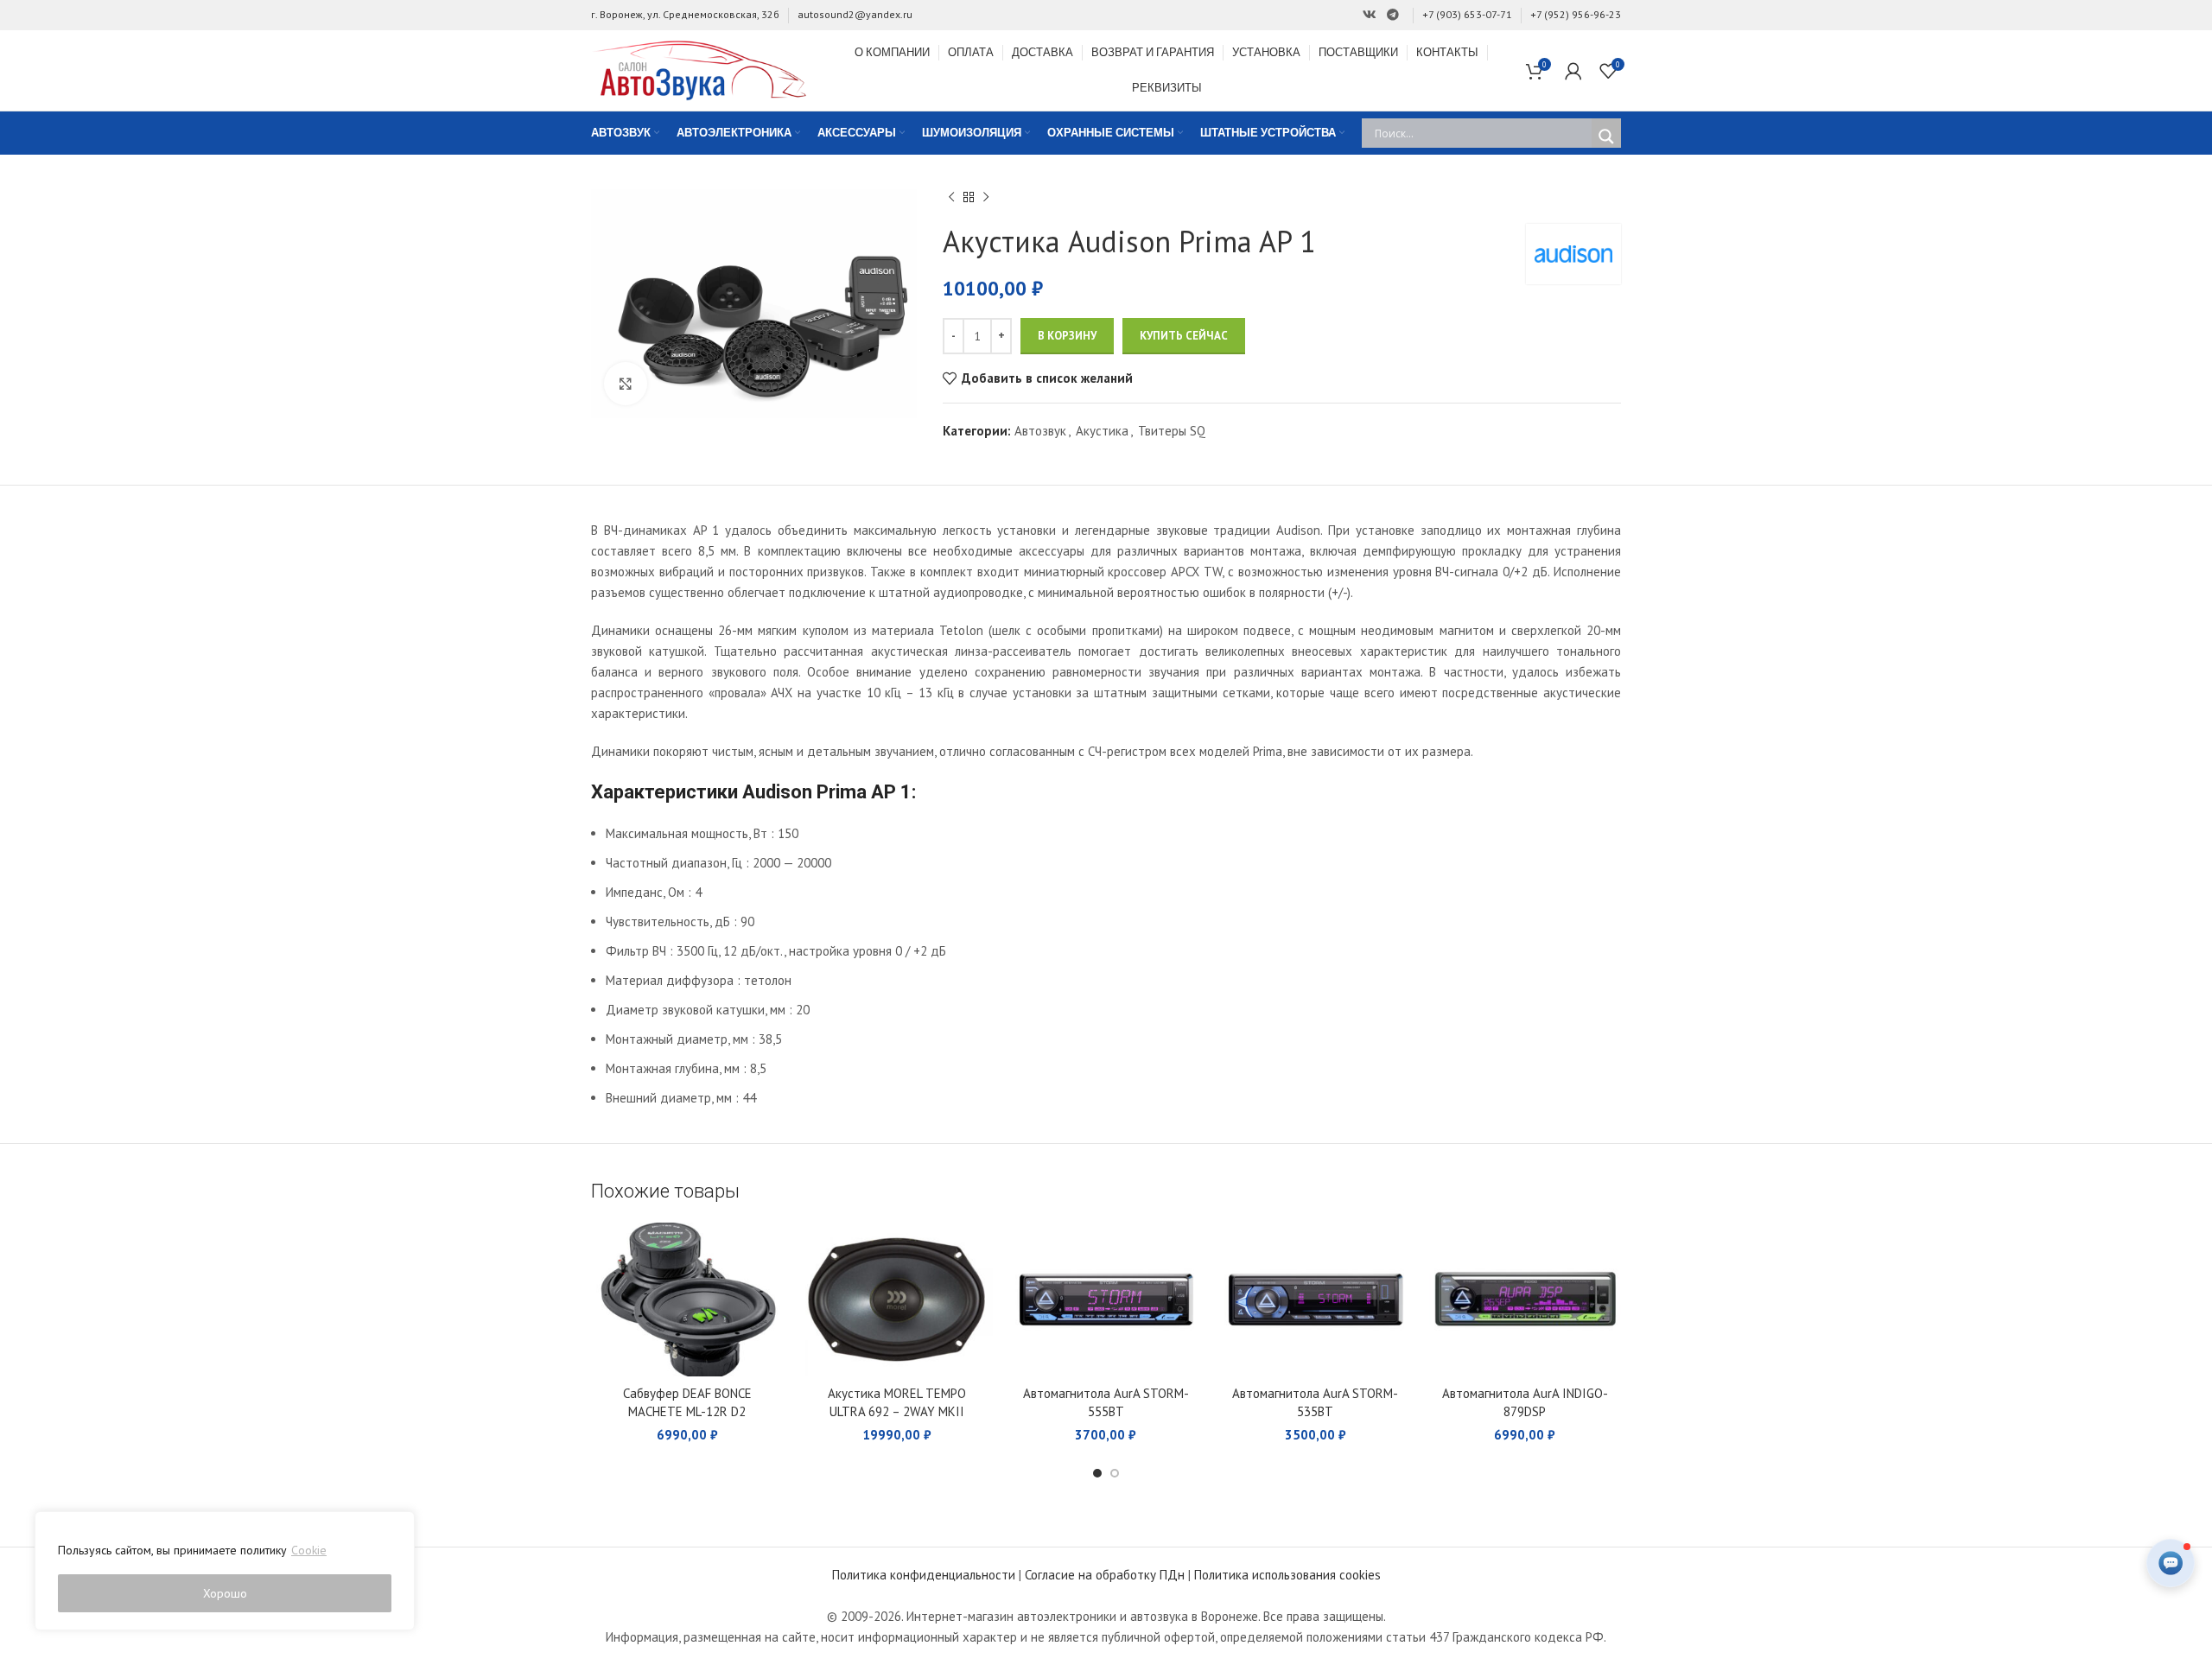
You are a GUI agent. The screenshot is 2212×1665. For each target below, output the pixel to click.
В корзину (1067, 336)
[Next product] (986, 198)
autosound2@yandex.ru (855, 14)
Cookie (309, 1550)
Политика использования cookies (1287, 1575)
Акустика (1102, 431)
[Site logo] (699, 69)
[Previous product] (951, 198)
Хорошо (225, 1593)
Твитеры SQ (1172, 431)
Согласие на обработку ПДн (1105, 1575)
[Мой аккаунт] (1573, 71)
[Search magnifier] (1606, 137)
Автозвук (1040, 431)
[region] (225, 1571)
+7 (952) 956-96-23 (1576, 14)
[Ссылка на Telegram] (1393, 15)
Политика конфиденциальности (924, 1575)
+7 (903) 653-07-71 (1467, 14)
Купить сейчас (1184, 336)
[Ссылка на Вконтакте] (1370, 15)
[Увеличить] (626, 384)
